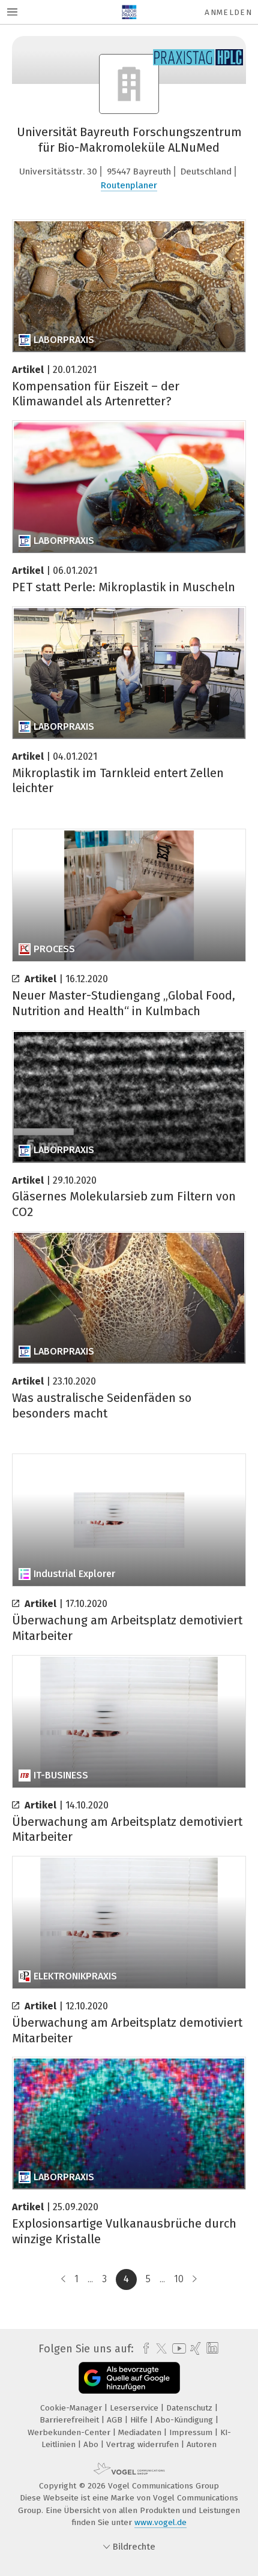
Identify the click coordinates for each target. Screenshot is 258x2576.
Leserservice (135, 2408)
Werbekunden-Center (70, 2432)
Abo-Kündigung (185, 2420)
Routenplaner (129, 185)
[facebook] (143, 2349)
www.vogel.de (160, 2522)
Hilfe (140, 2420)
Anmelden (228, 12)
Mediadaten (141, 2432)
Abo (92, 2444)
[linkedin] (211, 2348)
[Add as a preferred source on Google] (129, 2378)
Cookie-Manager (72, 2408)
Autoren (202, 2444)
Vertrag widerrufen (144, 2444)
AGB (116, 2420)
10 (179, 2279)
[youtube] (177, 2348)
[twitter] (158, 2349)
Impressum (192, 2432)
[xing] (194, 2349)
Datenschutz (190, 2408)
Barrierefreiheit (70, 2420)
